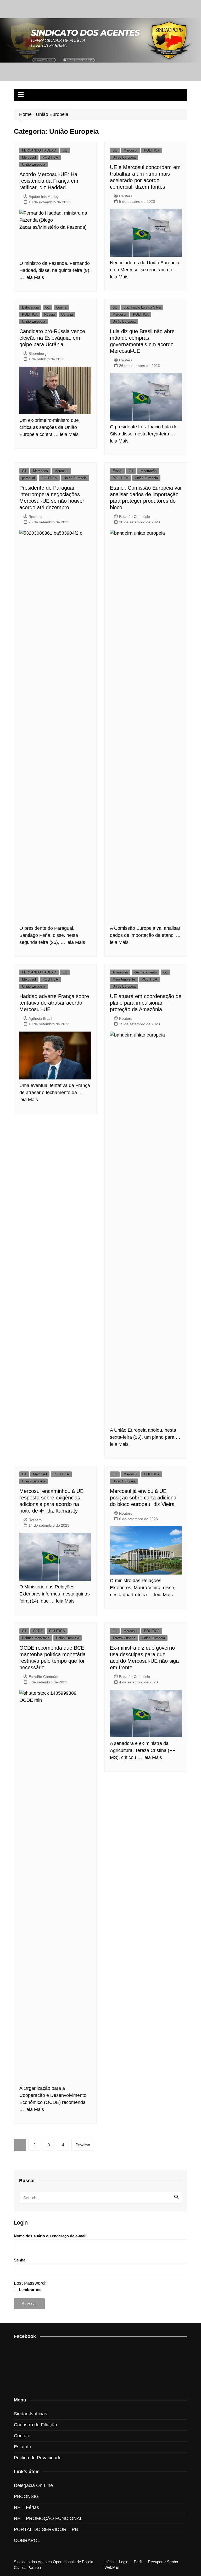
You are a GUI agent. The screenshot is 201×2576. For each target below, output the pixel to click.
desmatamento (146, 972)
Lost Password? (31, 2283)
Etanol (117, 471)
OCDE (38, 1631)
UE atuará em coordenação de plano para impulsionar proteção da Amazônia (146, 1003)
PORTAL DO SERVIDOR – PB (46, 2529)
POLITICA (50, 157)
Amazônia (120, 972)
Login (124, 2562)
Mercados (40, 471)
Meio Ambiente (124, 979)
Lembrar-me (30, 2290)
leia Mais (35, 277)
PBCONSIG (26, 2496)
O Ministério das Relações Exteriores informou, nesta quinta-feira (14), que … (55, 1594)
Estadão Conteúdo (135, 517)
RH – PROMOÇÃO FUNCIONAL (48, 2518)
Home (25, 114)
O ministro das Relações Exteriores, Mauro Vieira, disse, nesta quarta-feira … (143, 1588)
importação (148, 471)
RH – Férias (26, 2507)
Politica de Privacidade (38, 2458)
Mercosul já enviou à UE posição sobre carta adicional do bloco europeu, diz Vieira (144, 1498)
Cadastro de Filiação (35, 2425)
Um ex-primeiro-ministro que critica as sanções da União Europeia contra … (49, 427)
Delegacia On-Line (33, 2485)
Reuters (126, 196)
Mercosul (29, 157)
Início (109, 2562)
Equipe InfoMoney (44, 197)
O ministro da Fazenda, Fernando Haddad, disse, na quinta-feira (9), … (55, 270)
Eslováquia (30, 307)
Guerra (61, 307)
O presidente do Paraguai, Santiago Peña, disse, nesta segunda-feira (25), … (49, 935)
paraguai (28, 478)
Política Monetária (36, 1638)
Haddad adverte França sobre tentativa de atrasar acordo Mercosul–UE (54, 1003)
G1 (65, 150)
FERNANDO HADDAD (39, 150)
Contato (22, 2436)
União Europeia (33, 164)
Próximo (83, 2145)
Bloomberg (38, 354)
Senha (20, 2260)
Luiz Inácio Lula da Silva (142, 307)
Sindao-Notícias (30, 2414)
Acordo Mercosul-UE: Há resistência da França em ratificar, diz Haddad (49, 181)
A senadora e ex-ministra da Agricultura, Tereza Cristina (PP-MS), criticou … (144, 1750)
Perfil (138, 2562)
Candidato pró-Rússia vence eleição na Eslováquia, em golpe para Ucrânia (52, 338)
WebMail (112, 2567)
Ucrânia (67, 314)
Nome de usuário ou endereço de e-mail (50, 2236)
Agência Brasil (40, 1018)
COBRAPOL (27, 2540)
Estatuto (23, 2447)
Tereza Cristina (124, 1638)
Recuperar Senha (163, 2562)
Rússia (49, 314)
